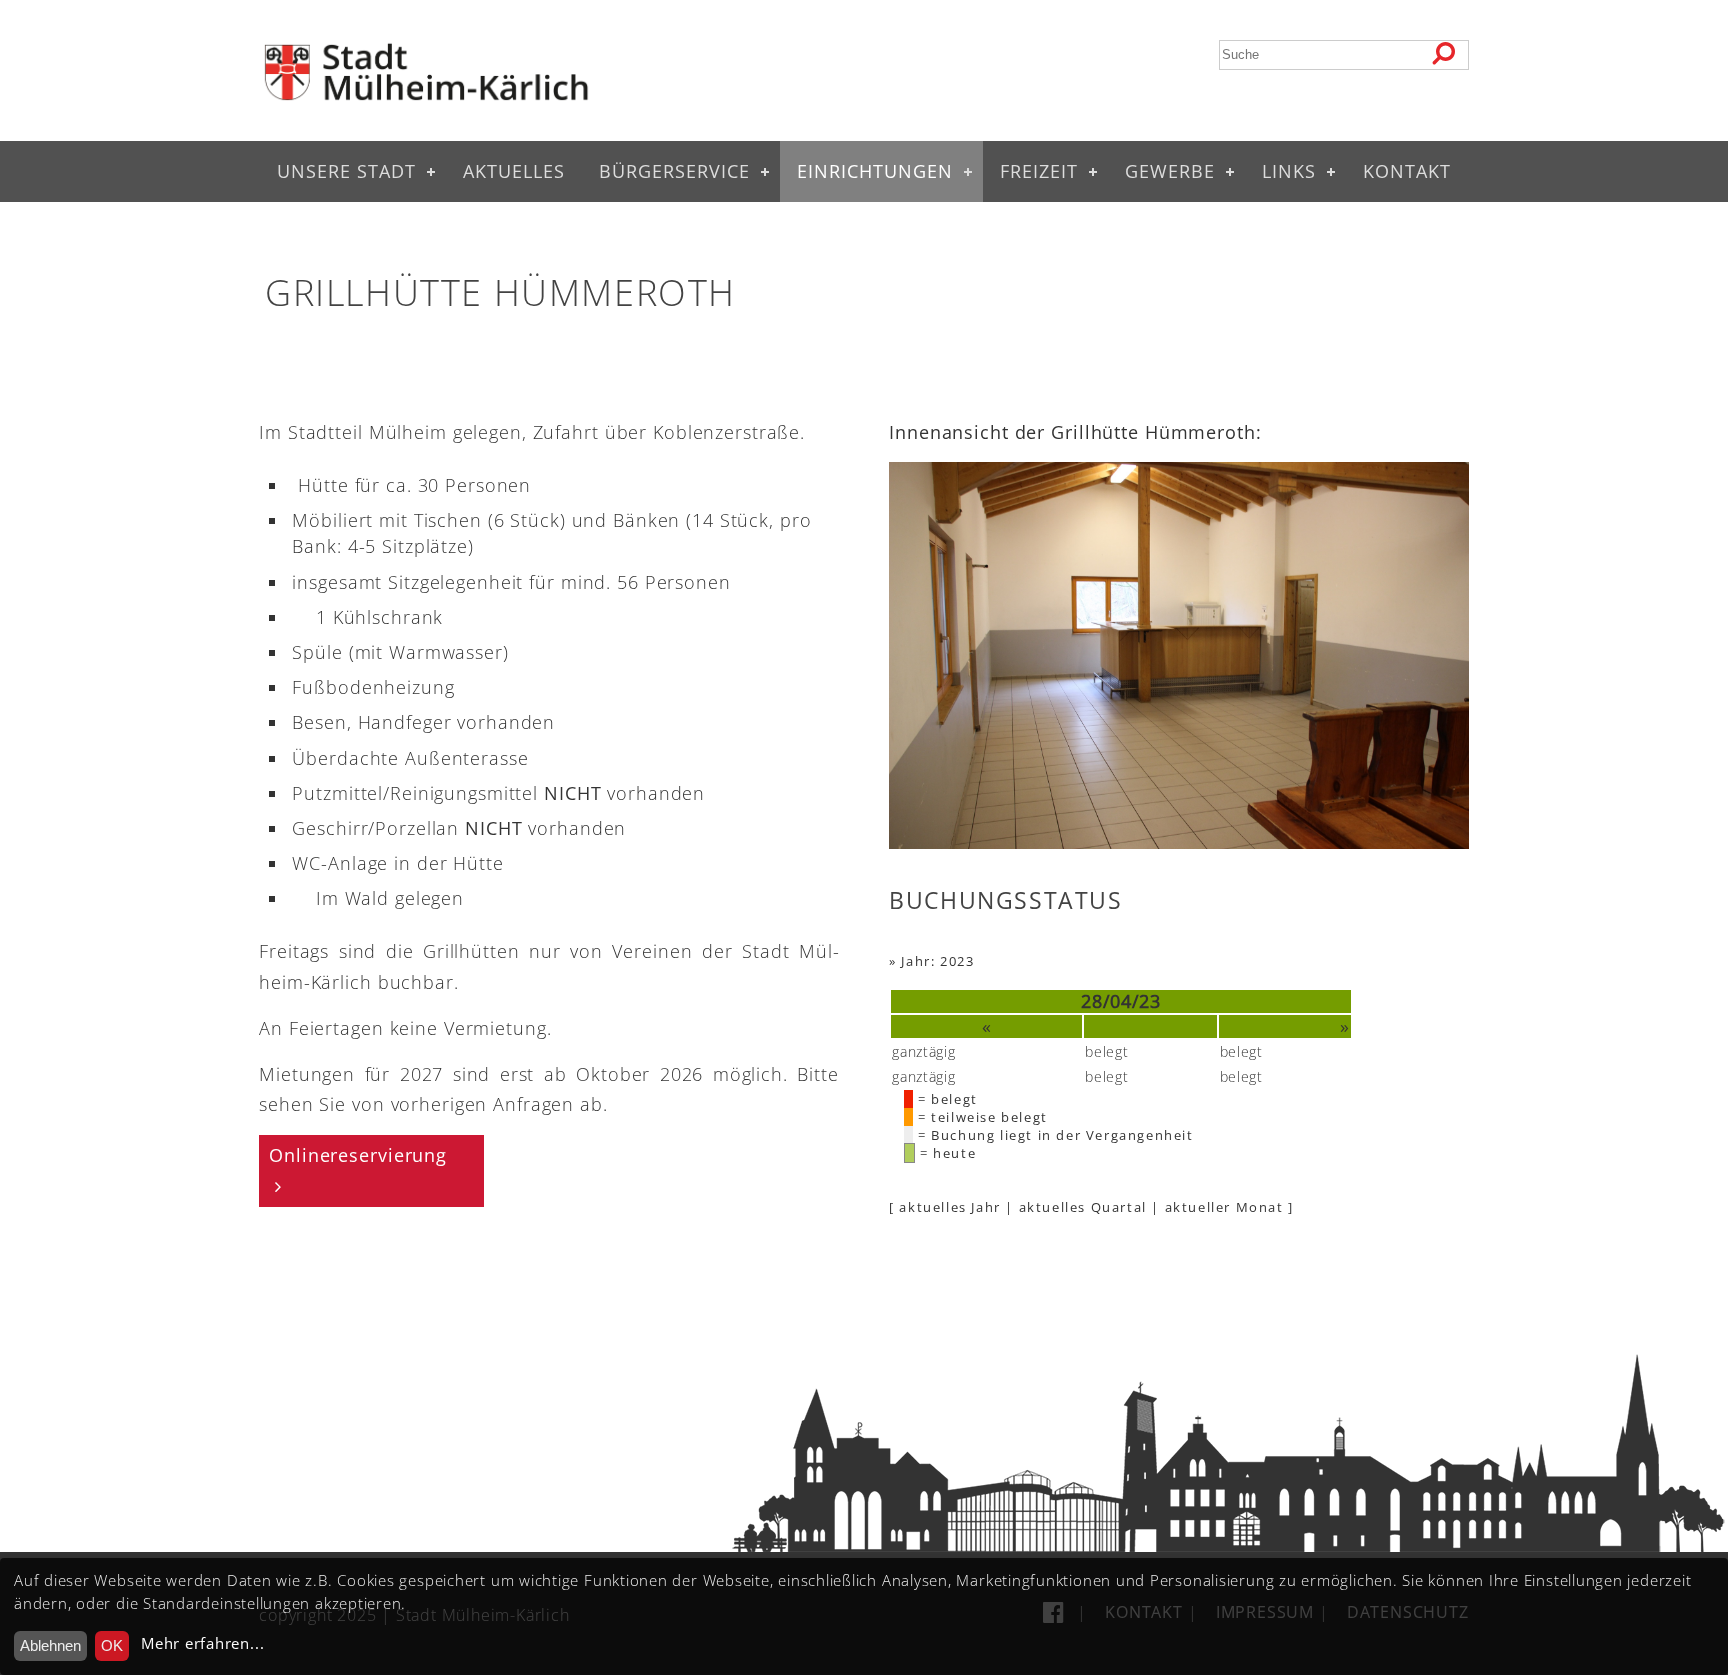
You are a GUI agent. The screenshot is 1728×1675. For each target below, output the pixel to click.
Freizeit (1039, 171)
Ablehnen (50, 1645)
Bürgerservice (674, 171)
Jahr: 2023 (937, 961)
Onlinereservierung (358, 1155)
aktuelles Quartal (1083, 1207)
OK (112, 1645)
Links (1289, 171)
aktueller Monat (1224, 1207)
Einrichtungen (875, 171)
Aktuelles (514, 171)
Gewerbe (1170, 171)
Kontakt (1407, 171)
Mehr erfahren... (202, 1643)
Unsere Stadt (346, 171)
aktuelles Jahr (949, 1207)
